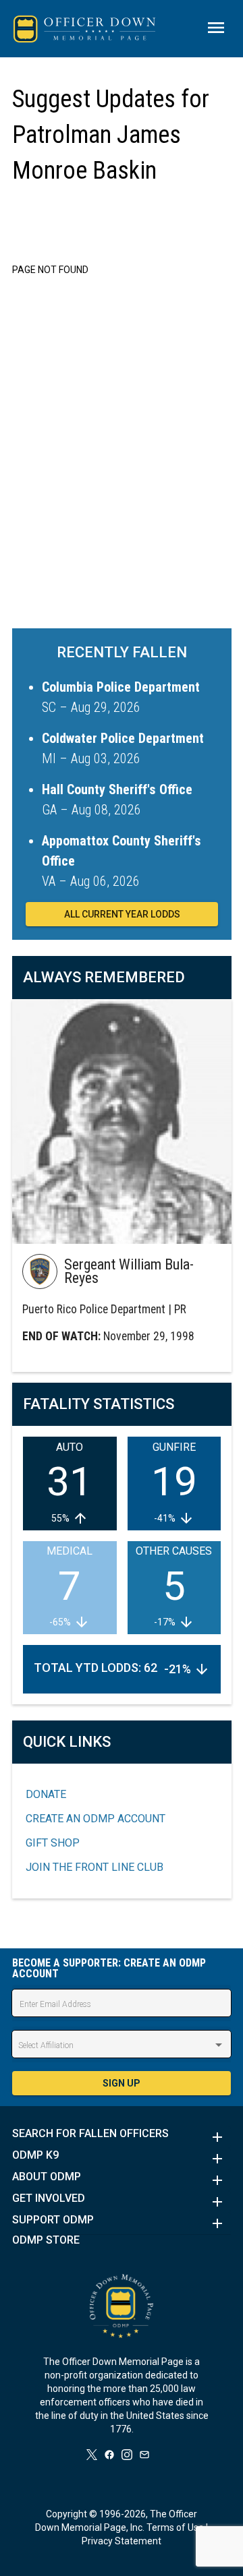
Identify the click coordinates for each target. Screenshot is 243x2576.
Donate (46, 1794)
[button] (122, 2137)
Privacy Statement (122, 2541)
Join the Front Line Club (94, 1867)
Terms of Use (175, 2527)
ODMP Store (46, 2240)
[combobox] (122, 2045)
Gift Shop (53, 1843)
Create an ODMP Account (96, 1819)
